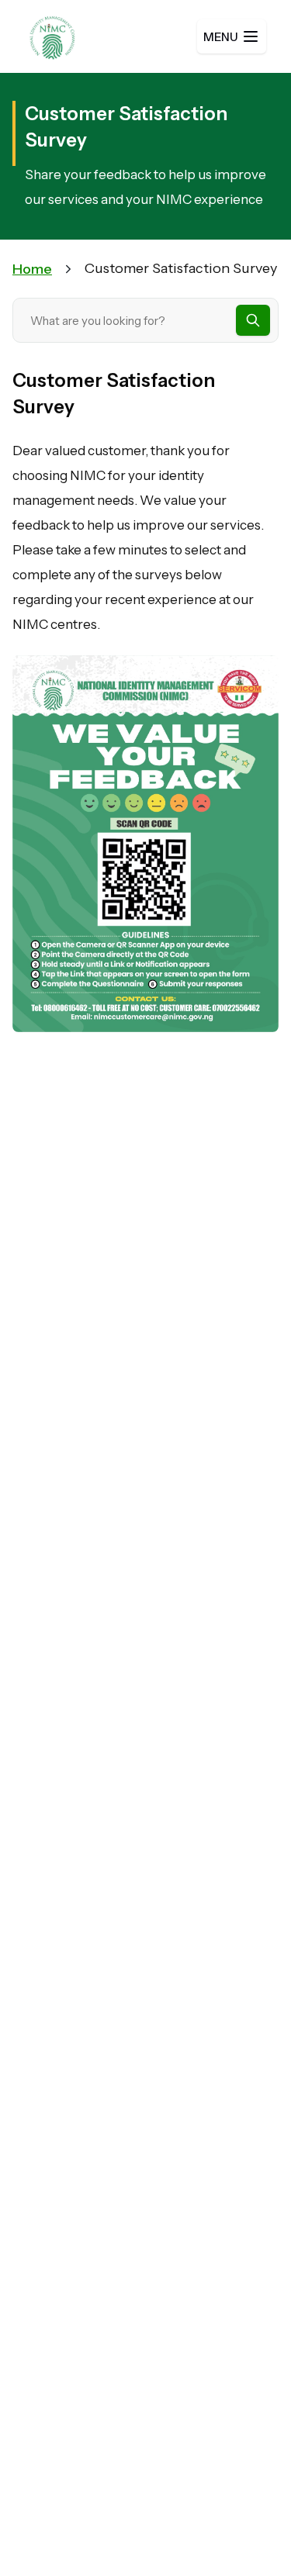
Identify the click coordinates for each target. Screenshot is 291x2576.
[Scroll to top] (248, 2533)
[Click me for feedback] (145, 843)
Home (32, 269)
